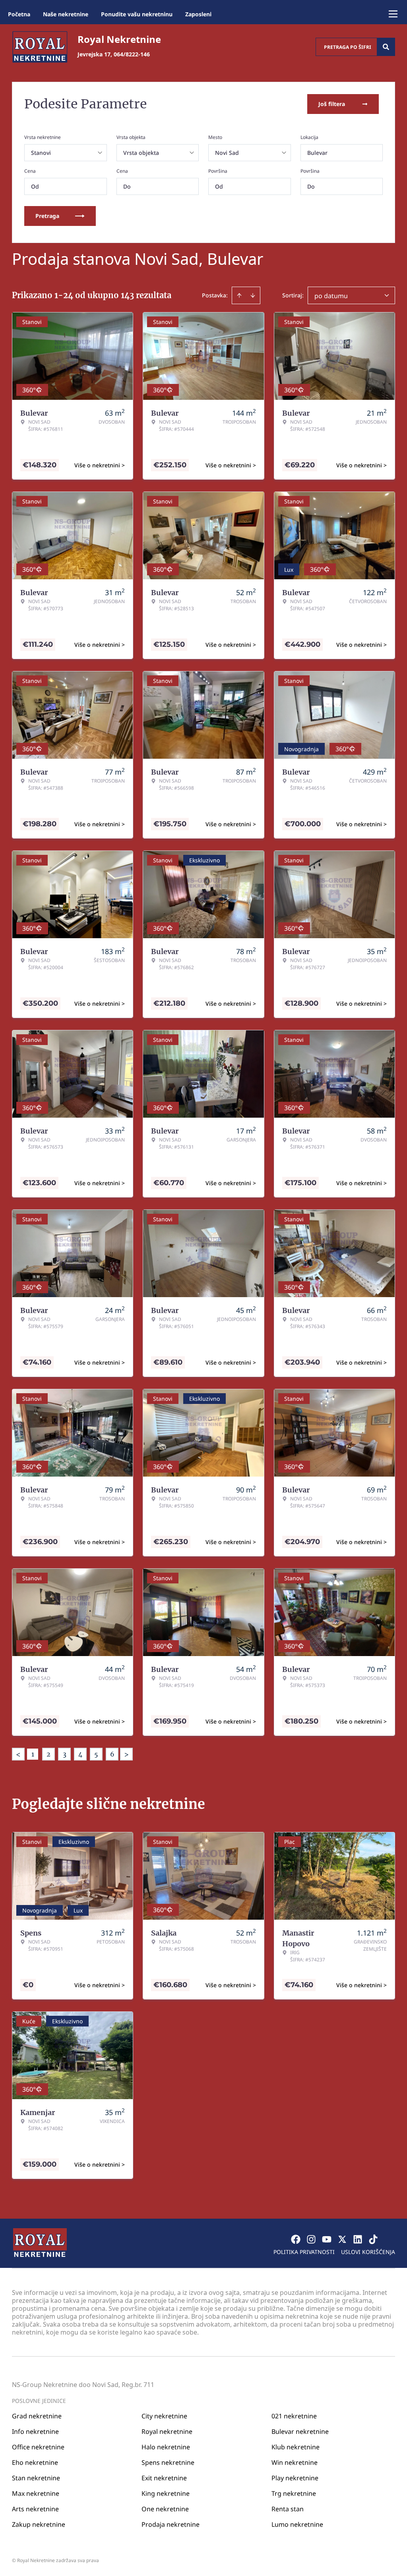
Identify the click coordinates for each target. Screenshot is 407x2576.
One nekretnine (165, 2509)
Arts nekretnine (35, 2509)
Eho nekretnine (35, 2462)
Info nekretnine (35, 2431)
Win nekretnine (295, 2462)
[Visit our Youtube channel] (327, 2239)
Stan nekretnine (36, 2478)
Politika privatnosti (304, 2252)
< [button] (18, 1754)
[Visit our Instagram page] (311, 2239)
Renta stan (288, 2509)
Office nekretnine (38, 2447)
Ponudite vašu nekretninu (137, 14)
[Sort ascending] (239, 295)
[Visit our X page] (342, 2239)
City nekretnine (164, 2416)
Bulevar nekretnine (300, 2431)
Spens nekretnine (168, 2462)
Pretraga (47, 216)
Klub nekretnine (296, 2447)
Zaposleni (198, 14)
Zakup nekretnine (39, 2524)
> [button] (126, 1754)
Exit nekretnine (164, 2478)
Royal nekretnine (167, 2431)
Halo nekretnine (166, 2447)
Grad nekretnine (37, 2416)
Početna (19, 14)
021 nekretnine (294, 2416)
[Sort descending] (253, 295)
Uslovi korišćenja (368, 2252)
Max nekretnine (36, 2493)
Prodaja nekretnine (171, 2524)
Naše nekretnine (66, 14)
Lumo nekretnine (297, 2524)
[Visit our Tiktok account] (373, 2239)
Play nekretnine (295, 2478)
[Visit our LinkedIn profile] (358, 2239)
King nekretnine (166, 2493)
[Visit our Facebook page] (296, 2239)
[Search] (386, 47)
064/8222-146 (132, 54)
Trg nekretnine (294, 2493)
